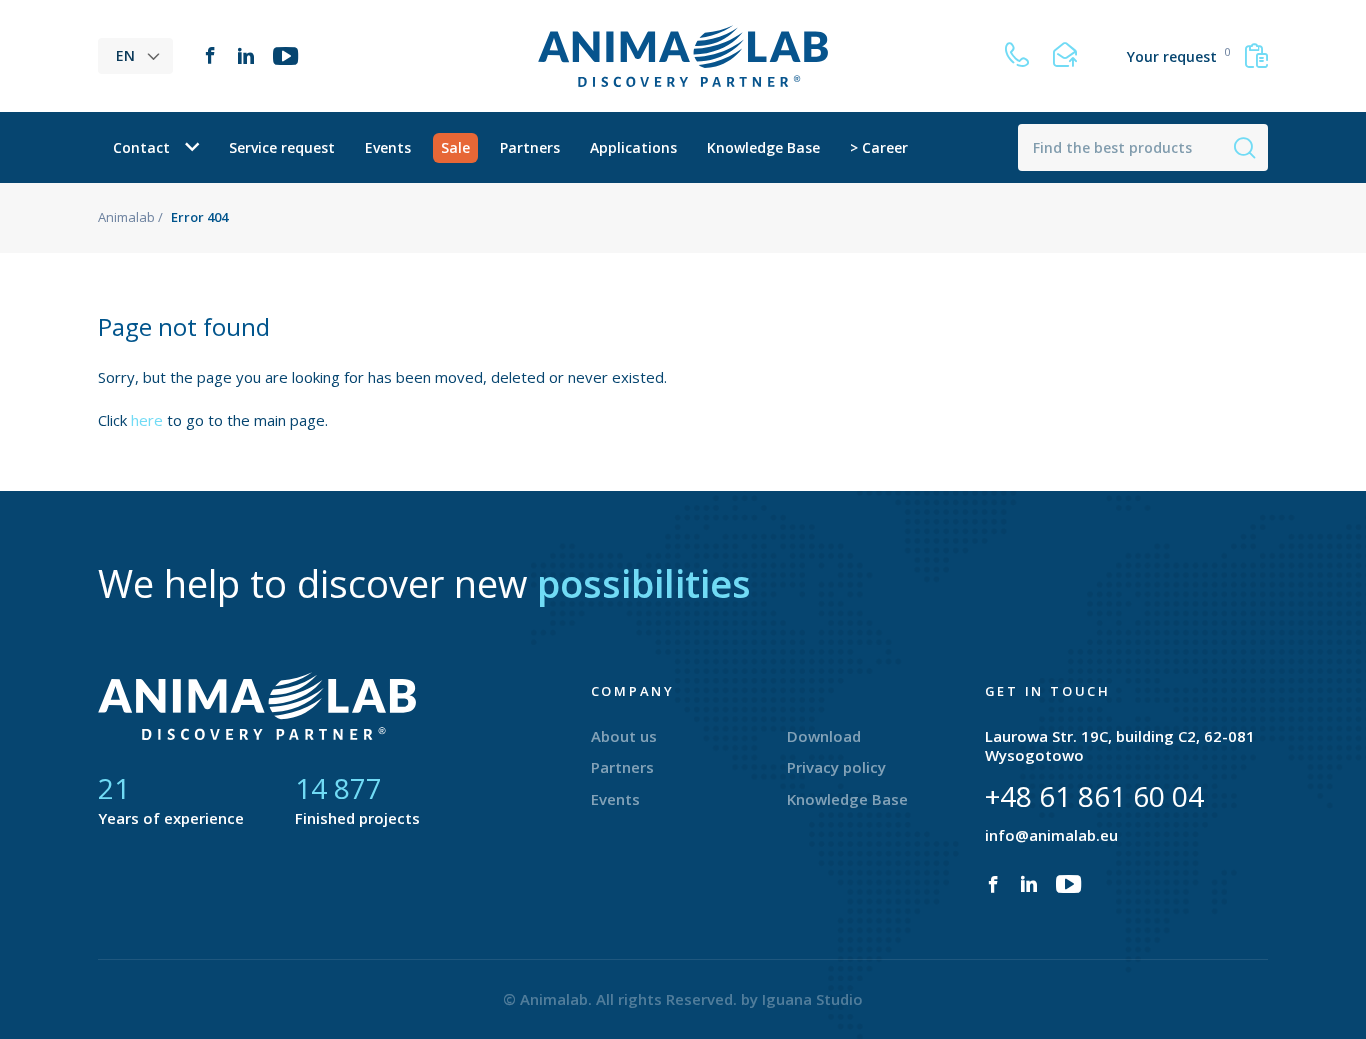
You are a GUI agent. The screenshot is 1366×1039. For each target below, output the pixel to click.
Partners (530, 147)
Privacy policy (836, 767)
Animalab (126, 217)
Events (388, 147)
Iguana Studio (812, 999)
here (147, 420)
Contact (141, 147)
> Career (879, 147)
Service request (282, 147)
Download (824, 736)
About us (624, 736)
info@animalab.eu (1051, 835)
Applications (633, 147)
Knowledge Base (763, 147)
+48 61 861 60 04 (1094, 796)
